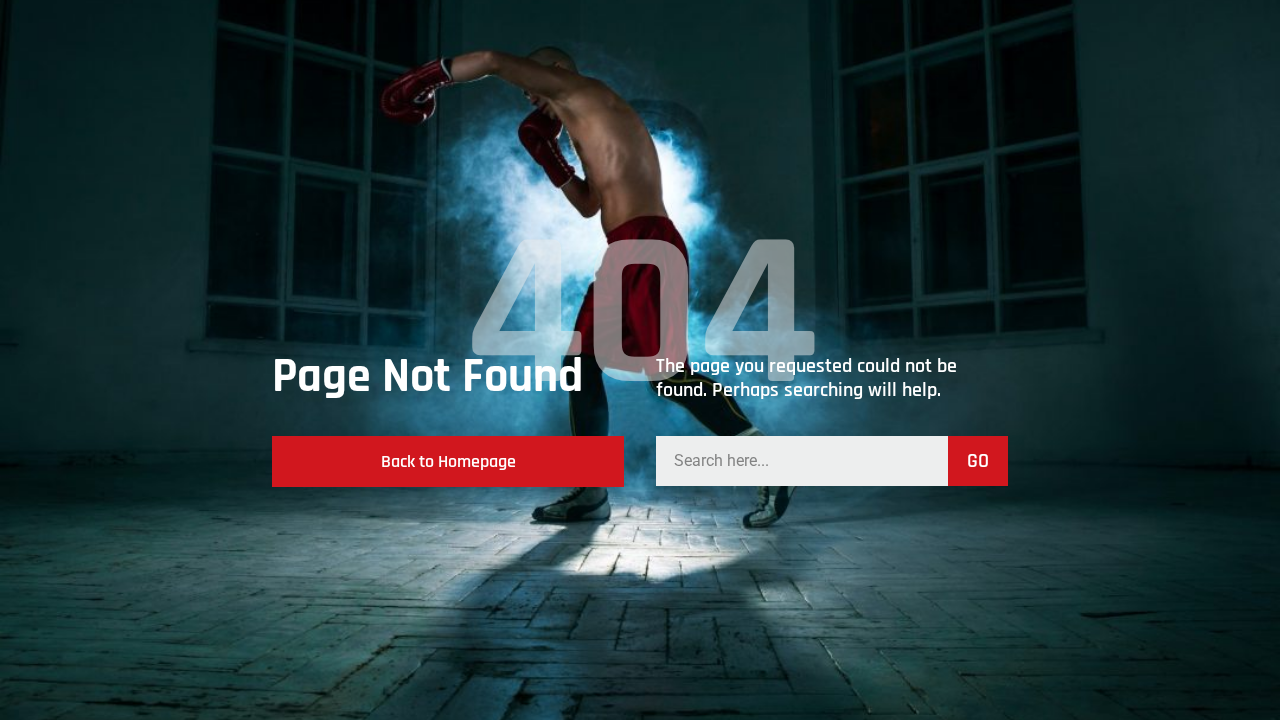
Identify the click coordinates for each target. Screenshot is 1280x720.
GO (978, 461)
